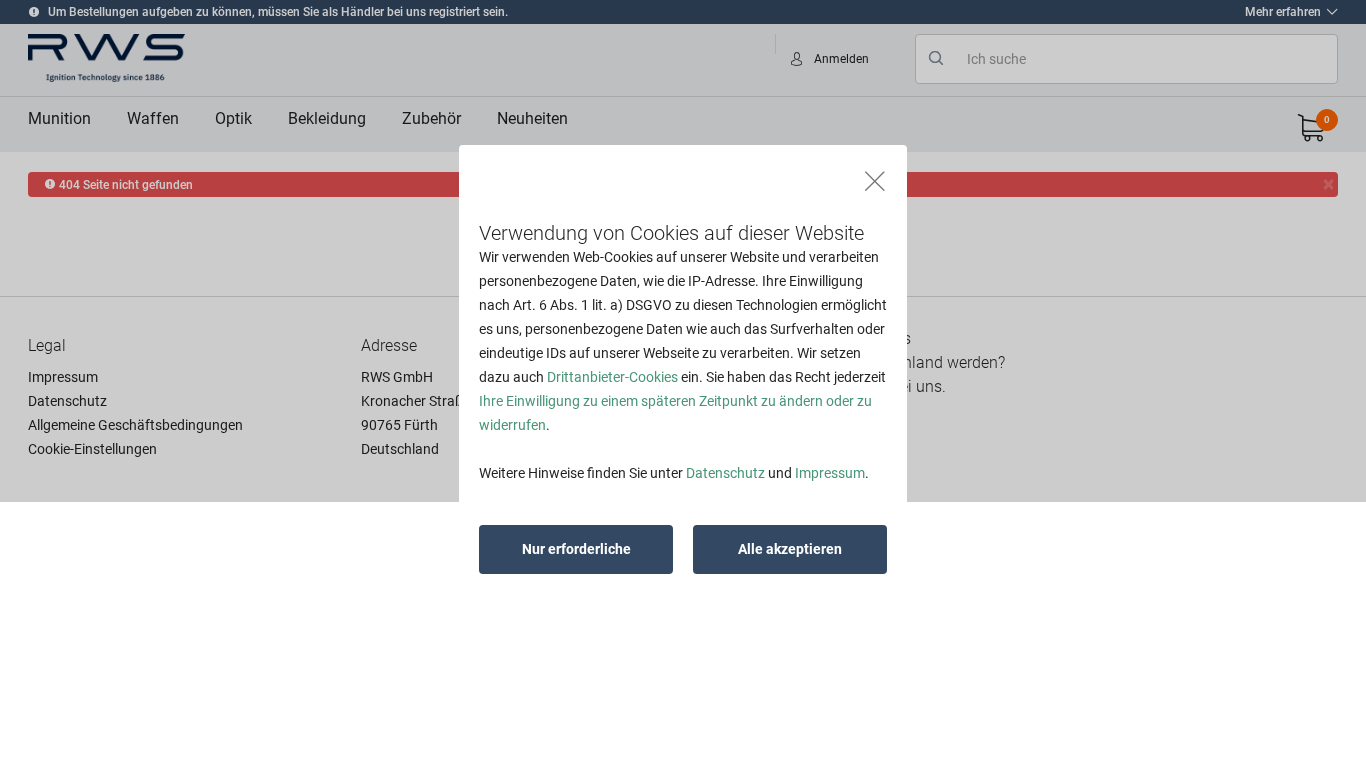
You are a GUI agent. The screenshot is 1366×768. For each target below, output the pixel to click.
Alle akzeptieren (790, 549)
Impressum (830, 473)
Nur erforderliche (576, 549)
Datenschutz (725, 473)
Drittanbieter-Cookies (612, 377)
